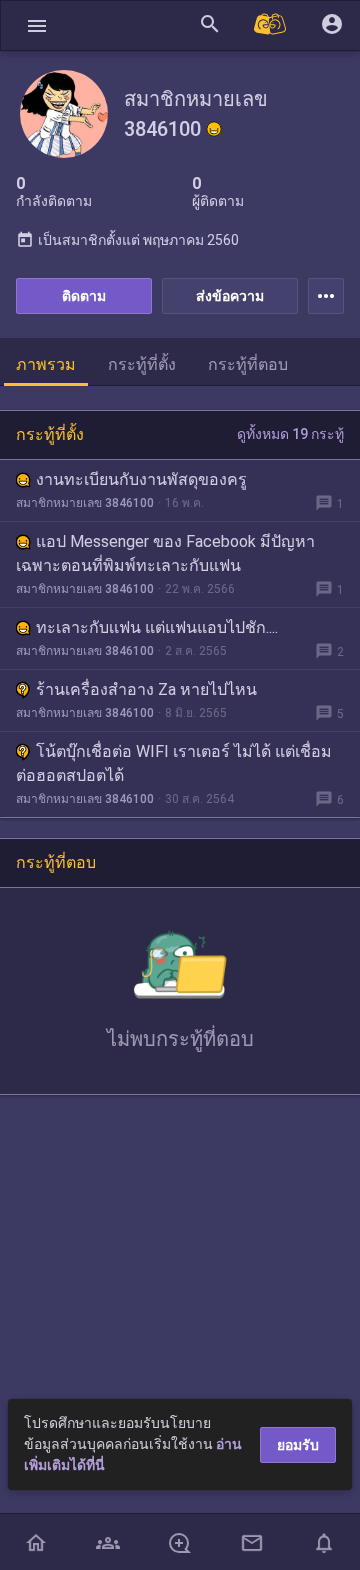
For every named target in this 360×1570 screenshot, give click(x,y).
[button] (37, 25)
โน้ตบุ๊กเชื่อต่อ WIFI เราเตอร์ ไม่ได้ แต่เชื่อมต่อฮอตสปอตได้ (174, 763)
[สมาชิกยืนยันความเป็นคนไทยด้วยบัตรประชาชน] (214, 129)
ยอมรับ (298, 1445)
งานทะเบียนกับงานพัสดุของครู (141, 479)
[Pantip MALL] (271, 25)
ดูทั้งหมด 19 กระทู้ (290, 434)
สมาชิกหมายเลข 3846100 (85, 503)
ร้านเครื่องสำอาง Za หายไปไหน (146, 689)
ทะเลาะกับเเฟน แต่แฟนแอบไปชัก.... (157, 627)
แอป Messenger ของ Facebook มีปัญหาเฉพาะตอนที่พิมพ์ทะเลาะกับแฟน (165, 553)
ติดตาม (84, 296)
